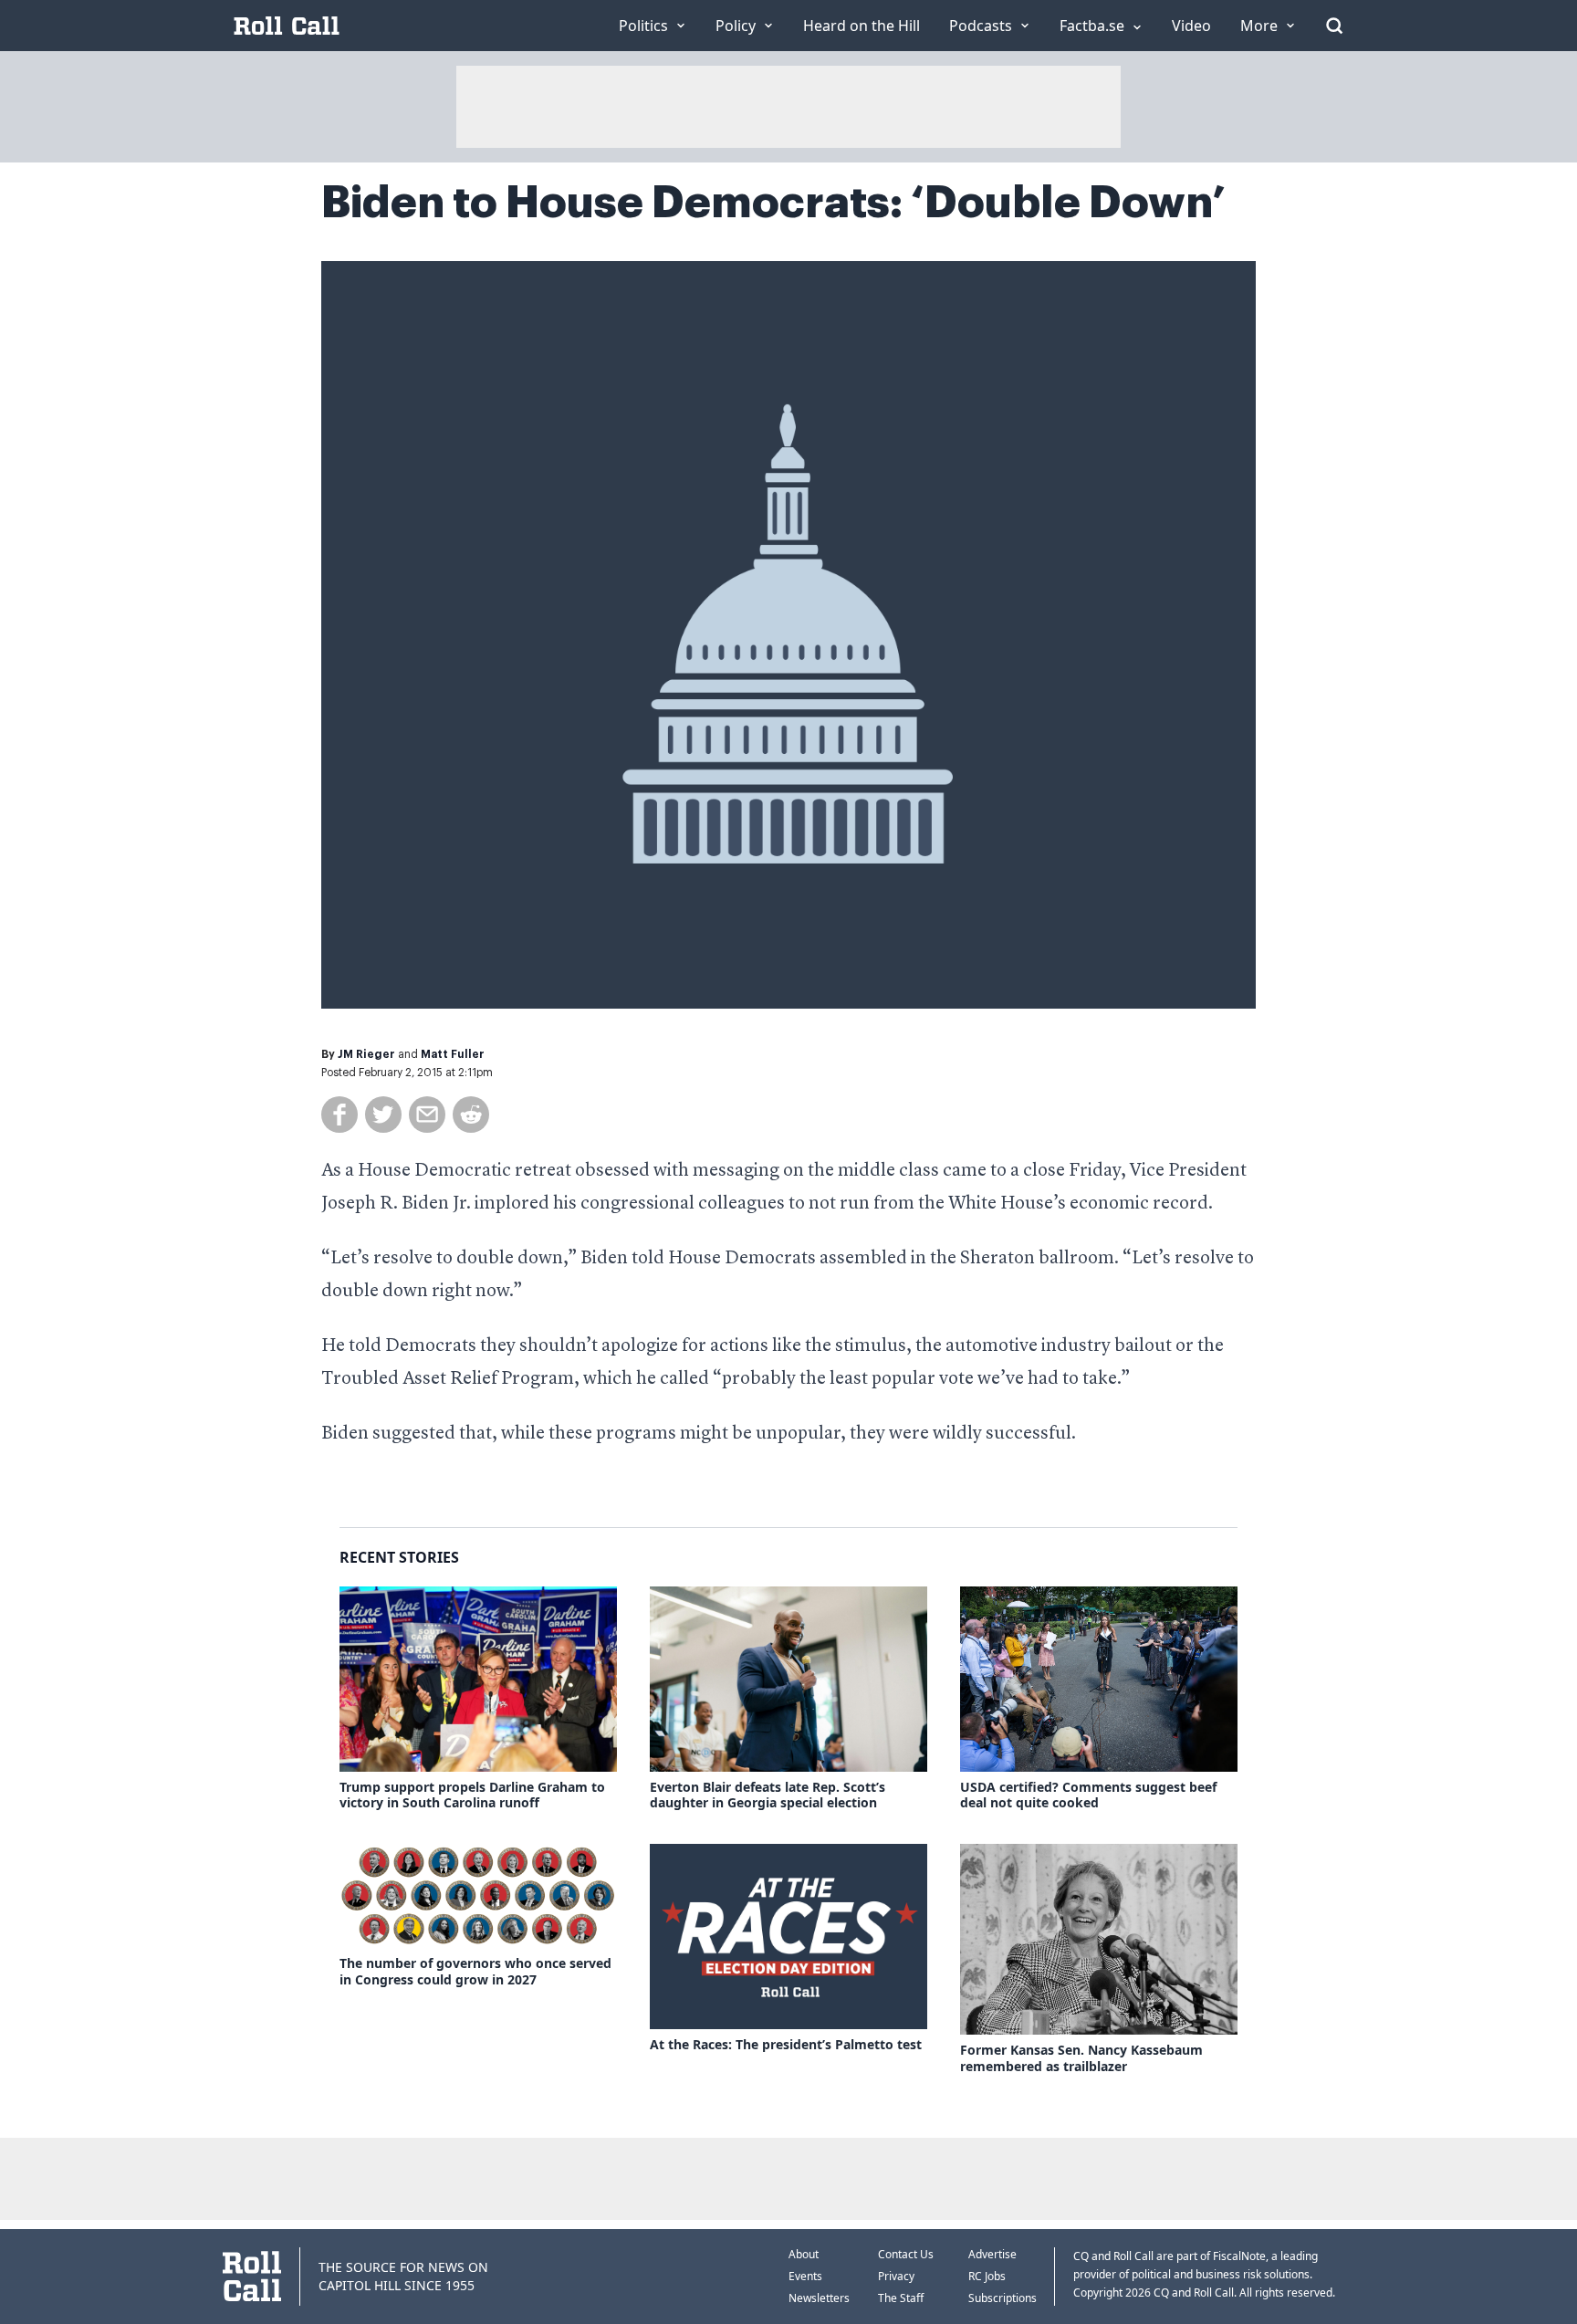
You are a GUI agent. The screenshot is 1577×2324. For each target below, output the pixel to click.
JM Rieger (366, 1054)
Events (805, 2276)
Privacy (896, 2276)
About (804, 2254)
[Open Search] (1334, 26)
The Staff (901, 2298)
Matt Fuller (453, 1054)
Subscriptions (1003, 2298)
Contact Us (906, 2254)
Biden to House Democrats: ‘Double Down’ (773, 203)
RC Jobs (987, 2276)
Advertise (992, 2254)
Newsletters (819, 2298)
